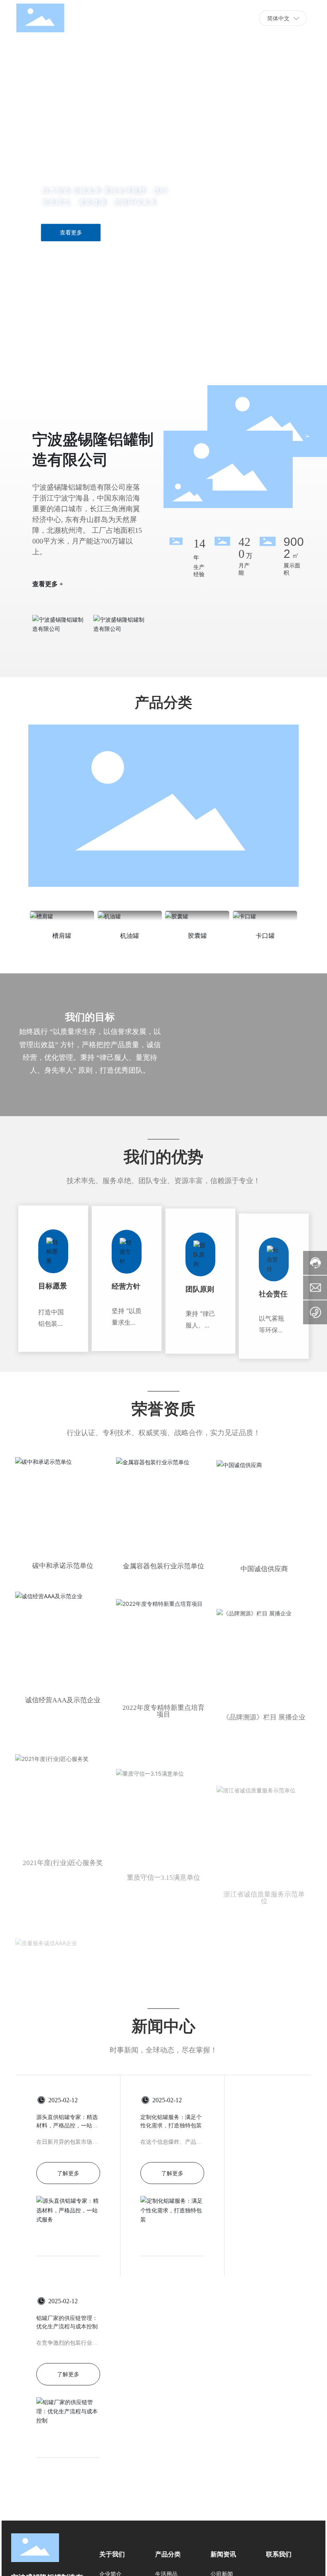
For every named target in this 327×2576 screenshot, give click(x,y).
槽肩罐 (62, 936)
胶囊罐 (197, 936)
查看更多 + (48, 584)
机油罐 (130, 936)
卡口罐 (265, 936)
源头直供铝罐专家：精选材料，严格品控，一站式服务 (67, 2154)
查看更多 (71, 232)
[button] (43, 363)
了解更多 (68, 2202)
